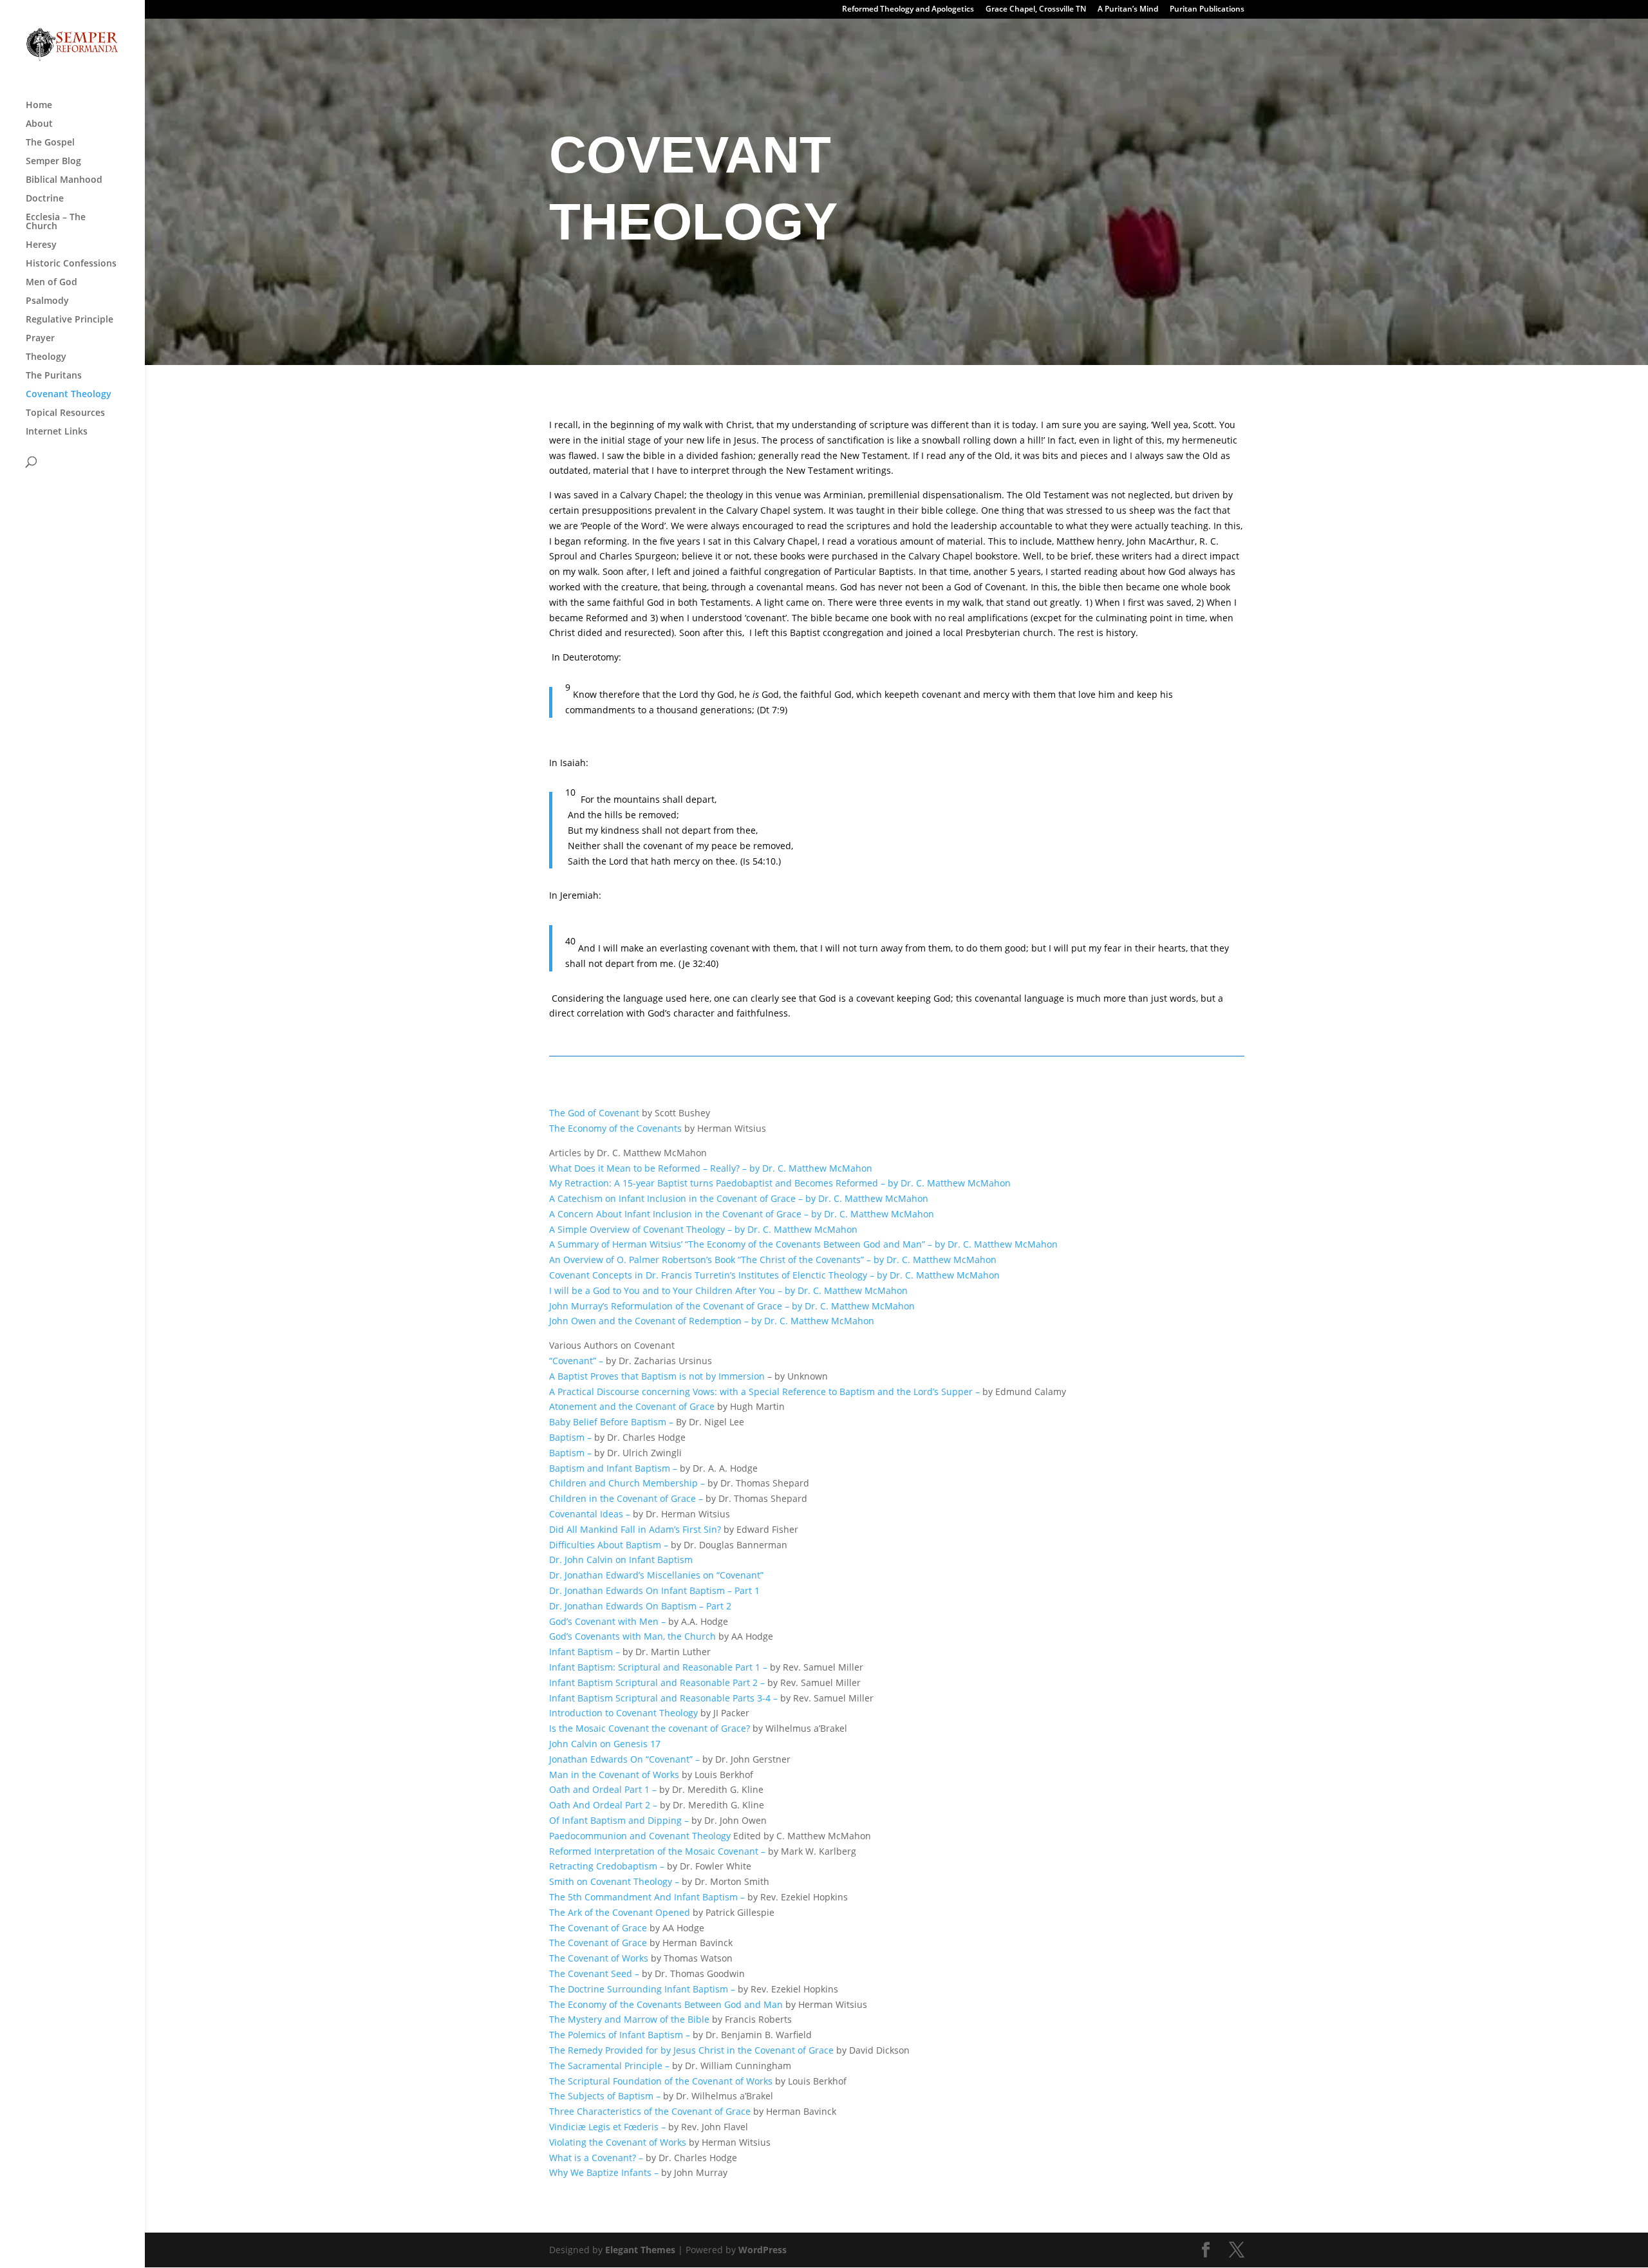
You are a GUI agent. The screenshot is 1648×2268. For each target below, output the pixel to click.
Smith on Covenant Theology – (615, 1881)
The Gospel (50, 143)
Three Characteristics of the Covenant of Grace (651, 2111)
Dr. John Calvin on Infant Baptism (621, 1560)
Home (39, 106)
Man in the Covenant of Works (615, 1775)
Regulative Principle (70, 320)
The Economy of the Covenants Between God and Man (667, 2004)
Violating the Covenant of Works (619, 2142)
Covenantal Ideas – (591, 1514)
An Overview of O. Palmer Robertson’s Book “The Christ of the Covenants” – (710, 1260)
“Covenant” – (577, 1361)
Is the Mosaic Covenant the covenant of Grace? (651, 1728)
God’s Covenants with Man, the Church (634, 1636)
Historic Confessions (71, 264)
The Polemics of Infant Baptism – (621, 2035)
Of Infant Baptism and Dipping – (620, 1820)
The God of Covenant (594, 1113)
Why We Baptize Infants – (605, 2172)
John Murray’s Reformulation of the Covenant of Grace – (669, 1306)
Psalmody (47, 301)
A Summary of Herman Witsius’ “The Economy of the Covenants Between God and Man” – (741, 1244)
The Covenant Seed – (595, 1973)
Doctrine (45, 199)
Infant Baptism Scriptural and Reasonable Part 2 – (658, 1682)
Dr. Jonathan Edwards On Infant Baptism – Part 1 (654, 1590)
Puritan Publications (1207, 10)
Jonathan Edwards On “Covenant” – (626, 1759)
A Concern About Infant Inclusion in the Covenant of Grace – (679, 1214)
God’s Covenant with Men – (607, 1621)
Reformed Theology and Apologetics (908, 10)
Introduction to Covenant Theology (625, 1713)
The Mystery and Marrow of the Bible (629, 2019)
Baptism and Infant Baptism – (614, 1468)
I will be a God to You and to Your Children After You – (666, 1290)
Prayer (40, 339)
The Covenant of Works (600, 1958)
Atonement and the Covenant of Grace (633, 1406)
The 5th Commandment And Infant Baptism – (648, 1897)
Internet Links (57, 432)
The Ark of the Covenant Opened (621, 1912)
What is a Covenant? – (597, 2158)
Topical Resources (65, 413)
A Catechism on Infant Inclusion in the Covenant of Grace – (676, 1198)
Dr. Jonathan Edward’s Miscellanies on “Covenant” (656, 1575)
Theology (46, 357)
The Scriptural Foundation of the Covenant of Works (661, 2081)
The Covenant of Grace (599, 1928)
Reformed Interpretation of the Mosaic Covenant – (659, 1851)
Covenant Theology (69, 395)
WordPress (763, 2250)
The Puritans (54, 376)
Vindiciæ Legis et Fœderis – (609, 2127)
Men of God (51, 283)
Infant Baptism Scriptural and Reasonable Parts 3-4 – (663, 1698)
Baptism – (572, 1437)
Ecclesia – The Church (56, 222)
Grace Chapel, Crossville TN (1036, 10)
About (39, 124)
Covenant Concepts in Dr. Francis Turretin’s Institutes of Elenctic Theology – (712, 1275)
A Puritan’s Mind (1128, 10)
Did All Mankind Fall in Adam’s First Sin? (636, 1529)
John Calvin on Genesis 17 (605, 1744)
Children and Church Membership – (628, 1483)
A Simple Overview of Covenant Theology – (641, 1229)
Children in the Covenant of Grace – (627, 1498)
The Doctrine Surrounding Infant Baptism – (643, 1989)
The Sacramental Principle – (611, 2066)
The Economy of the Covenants (615, 1128)
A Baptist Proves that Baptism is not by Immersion (658, 1376)
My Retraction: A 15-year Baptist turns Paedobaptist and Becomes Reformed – (717, 1183)
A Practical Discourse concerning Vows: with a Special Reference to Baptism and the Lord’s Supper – (766, 1392)
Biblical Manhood (64, 180)
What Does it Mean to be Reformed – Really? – (648, 1168)
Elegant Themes (640, 2250)
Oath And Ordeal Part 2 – (604, 1805)
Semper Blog (53, 162)
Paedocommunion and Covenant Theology (640, 1836)
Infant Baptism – (585, 1652)
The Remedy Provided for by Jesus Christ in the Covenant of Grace (693, 2050)
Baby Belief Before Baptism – (613, 1422)
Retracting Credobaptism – (608, 1866)
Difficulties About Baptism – (609, 1545)
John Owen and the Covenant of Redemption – (649, 1321)
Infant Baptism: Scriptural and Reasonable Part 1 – (660, 1667)
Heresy (41, 245)
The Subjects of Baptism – (605, 2096)
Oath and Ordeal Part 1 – (604, 1789)
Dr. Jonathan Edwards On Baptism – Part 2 (640, 1606)
